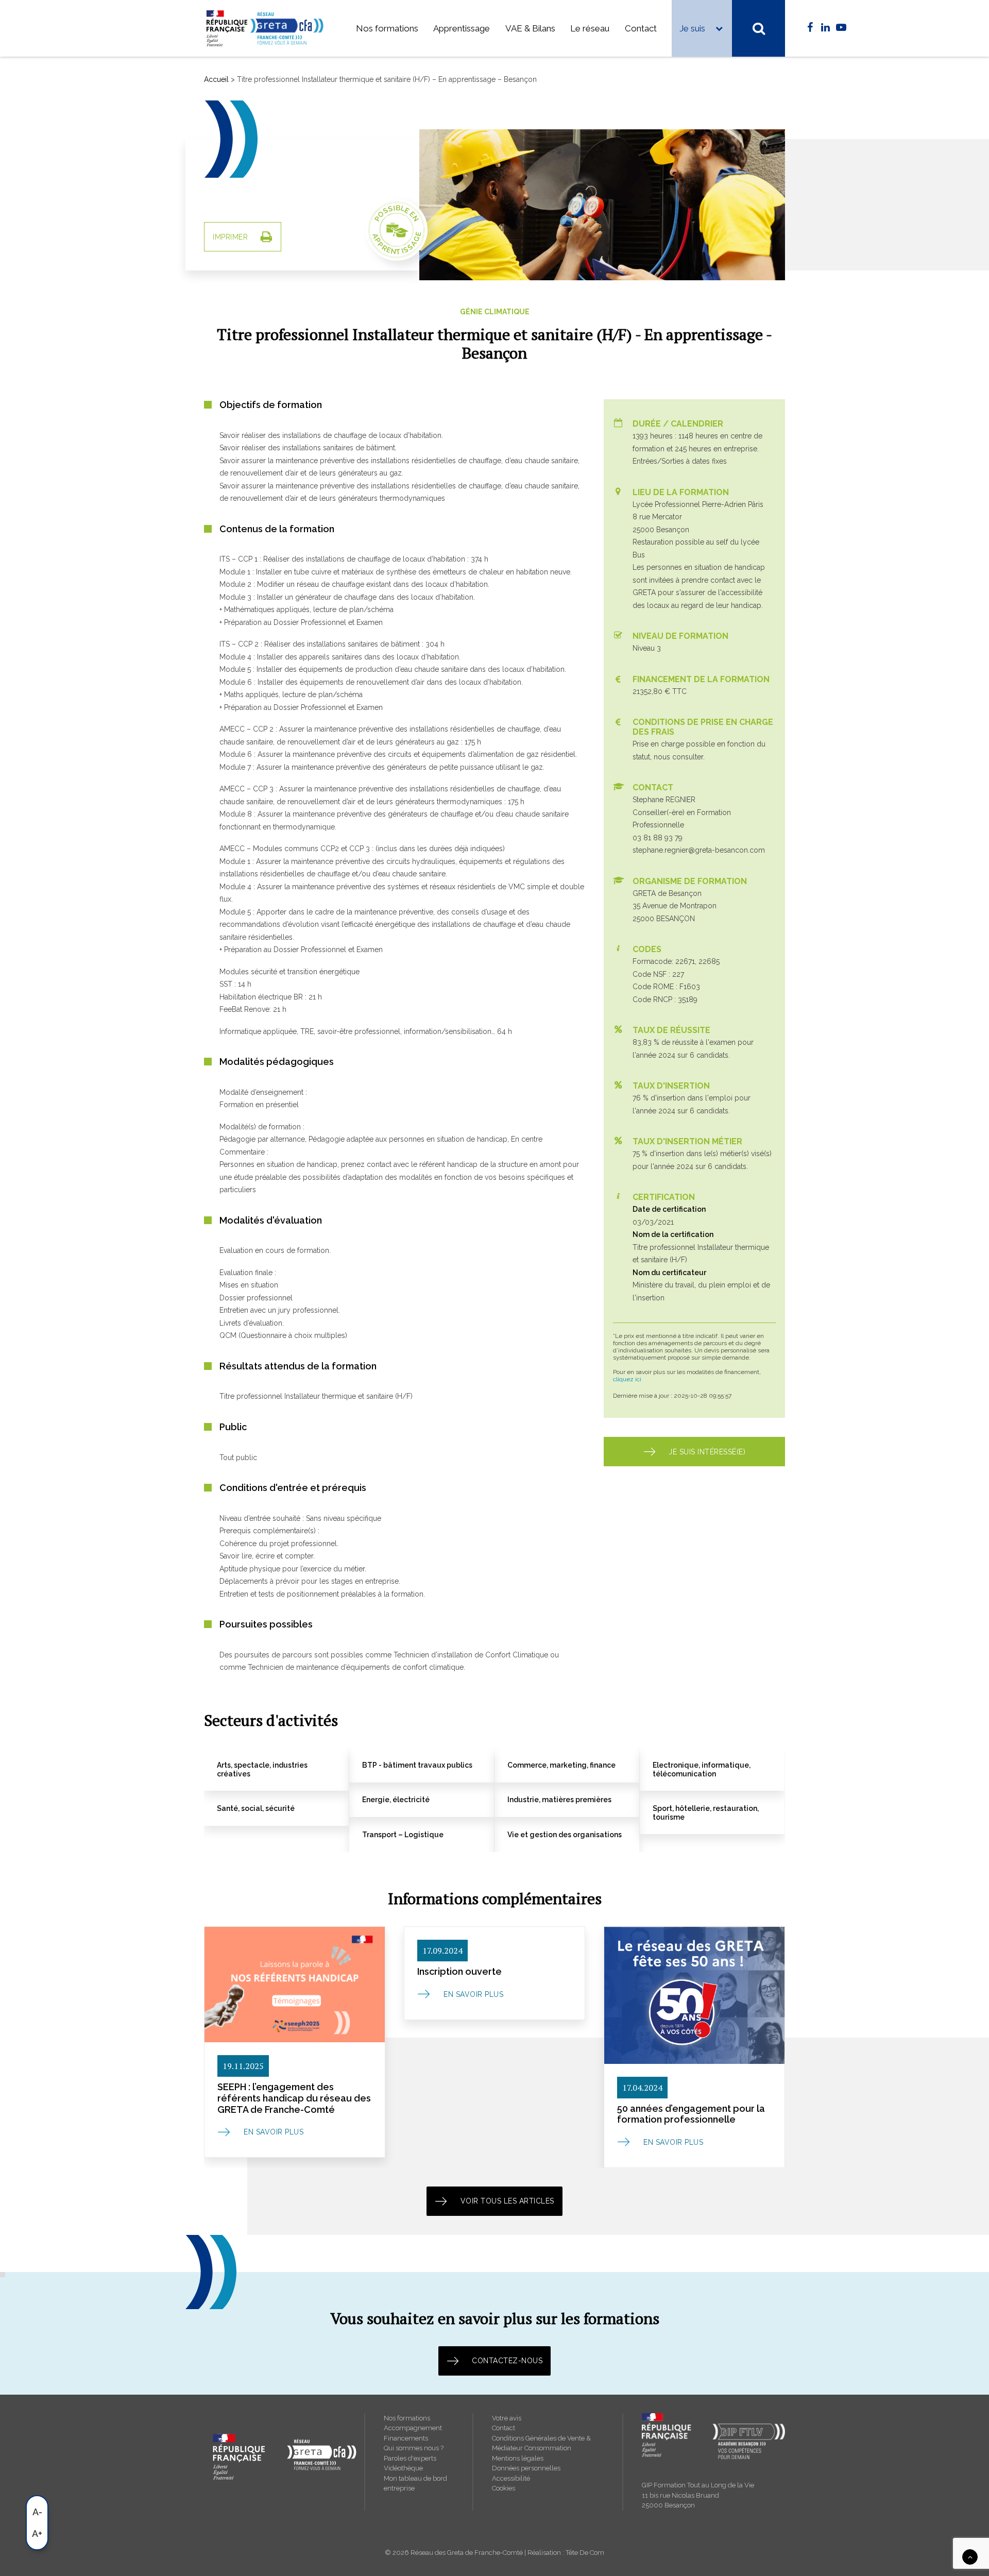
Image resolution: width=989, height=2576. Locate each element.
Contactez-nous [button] (507, 2361)
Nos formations (387, 28)
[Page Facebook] (810, 28)
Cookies (504, 2488)
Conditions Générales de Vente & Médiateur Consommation (541, 2443)
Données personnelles (526, 2468)
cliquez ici (627, 1379)
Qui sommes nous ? (414, 2448)
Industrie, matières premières (559, 1800)
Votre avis (507, 2418)
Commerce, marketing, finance (561, 1765)
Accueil (216, 79)
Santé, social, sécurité (256, 1808)
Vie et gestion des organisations (565, 1835)
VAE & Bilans (530, 28)
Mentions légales (518, 2458)
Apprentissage (462, 28)
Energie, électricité (396, 1800)
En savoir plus (274, 2132)
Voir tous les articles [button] (507, 2201)
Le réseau (590, 28)
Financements (406, 2438)
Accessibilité (511, 2478)
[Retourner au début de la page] (970, 2556)
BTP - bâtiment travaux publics (417, 1765)
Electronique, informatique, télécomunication (702, 1769)
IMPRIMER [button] (230, 237)
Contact (641, 28)
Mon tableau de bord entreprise (415, 2484)
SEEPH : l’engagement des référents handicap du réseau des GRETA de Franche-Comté (294, 2098)
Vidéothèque (403, 2468)
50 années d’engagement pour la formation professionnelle (691, 2114)
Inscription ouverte (459, 1971)
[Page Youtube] (841, 28)
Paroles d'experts (410, 2458)
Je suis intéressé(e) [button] (707, 1452)
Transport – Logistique (403, 1835)
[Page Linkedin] (825, 28)
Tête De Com (585, 2553)
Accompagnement (413, 2428)
